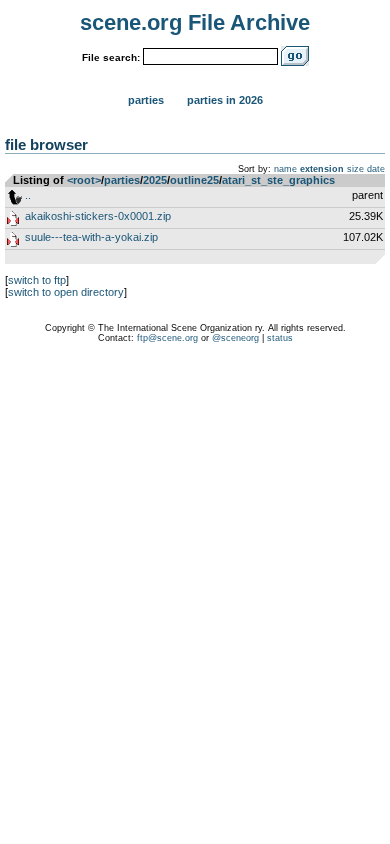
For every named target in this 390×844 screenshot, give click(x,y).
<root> (84, 180)
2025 (155, 180)
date (376, 169)
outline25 (194, 180)
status (280, 338)
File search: (111, 57)
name (285, 169)
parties (122, 180)
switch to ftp (37, 280)
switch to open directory (66, 292)
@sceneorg (235, 338)
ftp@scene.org (167, 338)
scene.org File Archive (195, 22)
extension (322, 169)
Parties (146, 100)
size (355, 169)
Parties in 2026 (225, 100)
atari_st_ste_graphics (278, 180)
